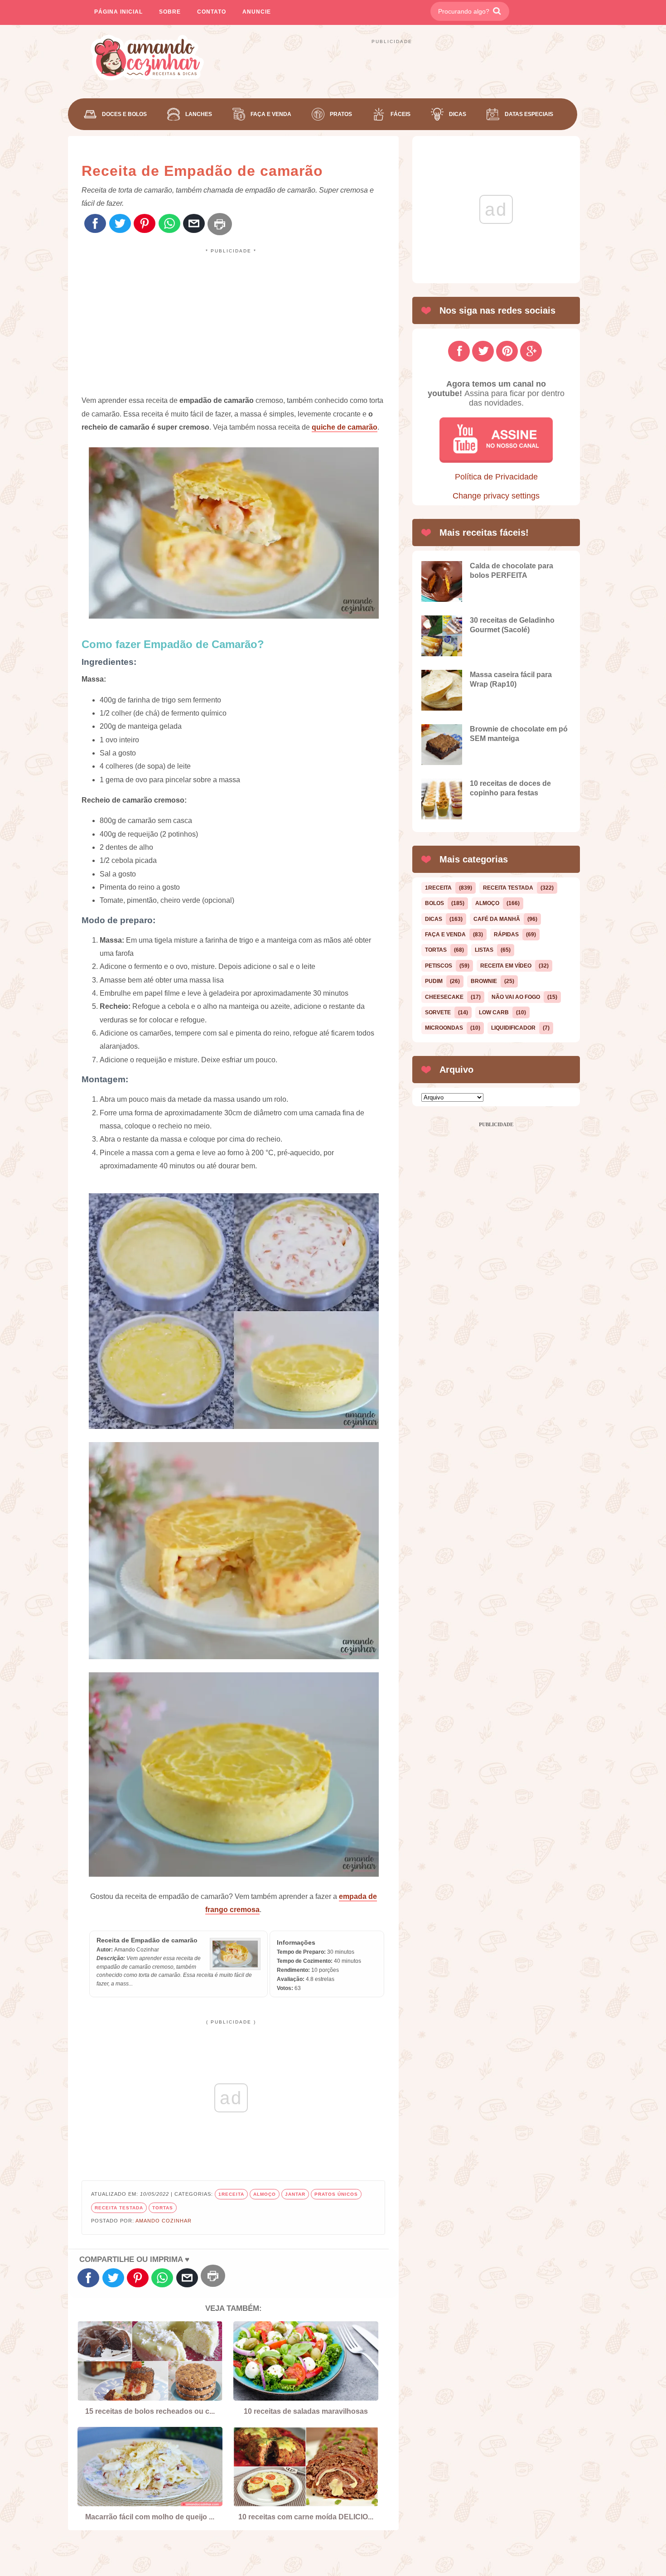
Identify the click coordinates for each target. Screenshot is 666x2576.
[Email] (194, 224)
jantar (295, 2194)
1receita (231, 2194)
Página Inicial (118, 12)
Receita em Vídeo (506, 966)
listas (484, 950)
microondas (444, 1028)
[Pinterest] (145, 224)
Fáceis (401, 114)
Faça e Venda (271, 114)
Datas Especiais (529, 114)
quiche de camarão (345, 427)
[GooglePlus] (531, 351)
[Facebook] (95, 224)
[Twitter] (120, 224)
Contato (212, 12)
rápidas (506, 935)
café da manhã (497, 919)
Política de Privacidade (496, 477)
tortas (163, 2208)
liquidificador (513, 1028)
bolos (434, 903)
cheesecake (444, 997)
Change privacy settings (496, 496)
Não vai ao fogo (516, 997)
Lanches (199, 114)
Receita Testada (119, 2208)
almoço (265, 2194)
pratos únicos (336, 2194)
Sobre (170, 12)
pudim (434, 981)
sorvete (438, 1012)
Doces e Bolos (124, 114)
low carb (494, 1012)
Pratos (341, 114)
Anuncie (257, 12)
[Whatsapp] (169, 224)
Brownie (484, 981)
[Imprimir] (220, 224)
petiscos (439, 966)
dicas (434, 919)
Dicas (458, 114)
